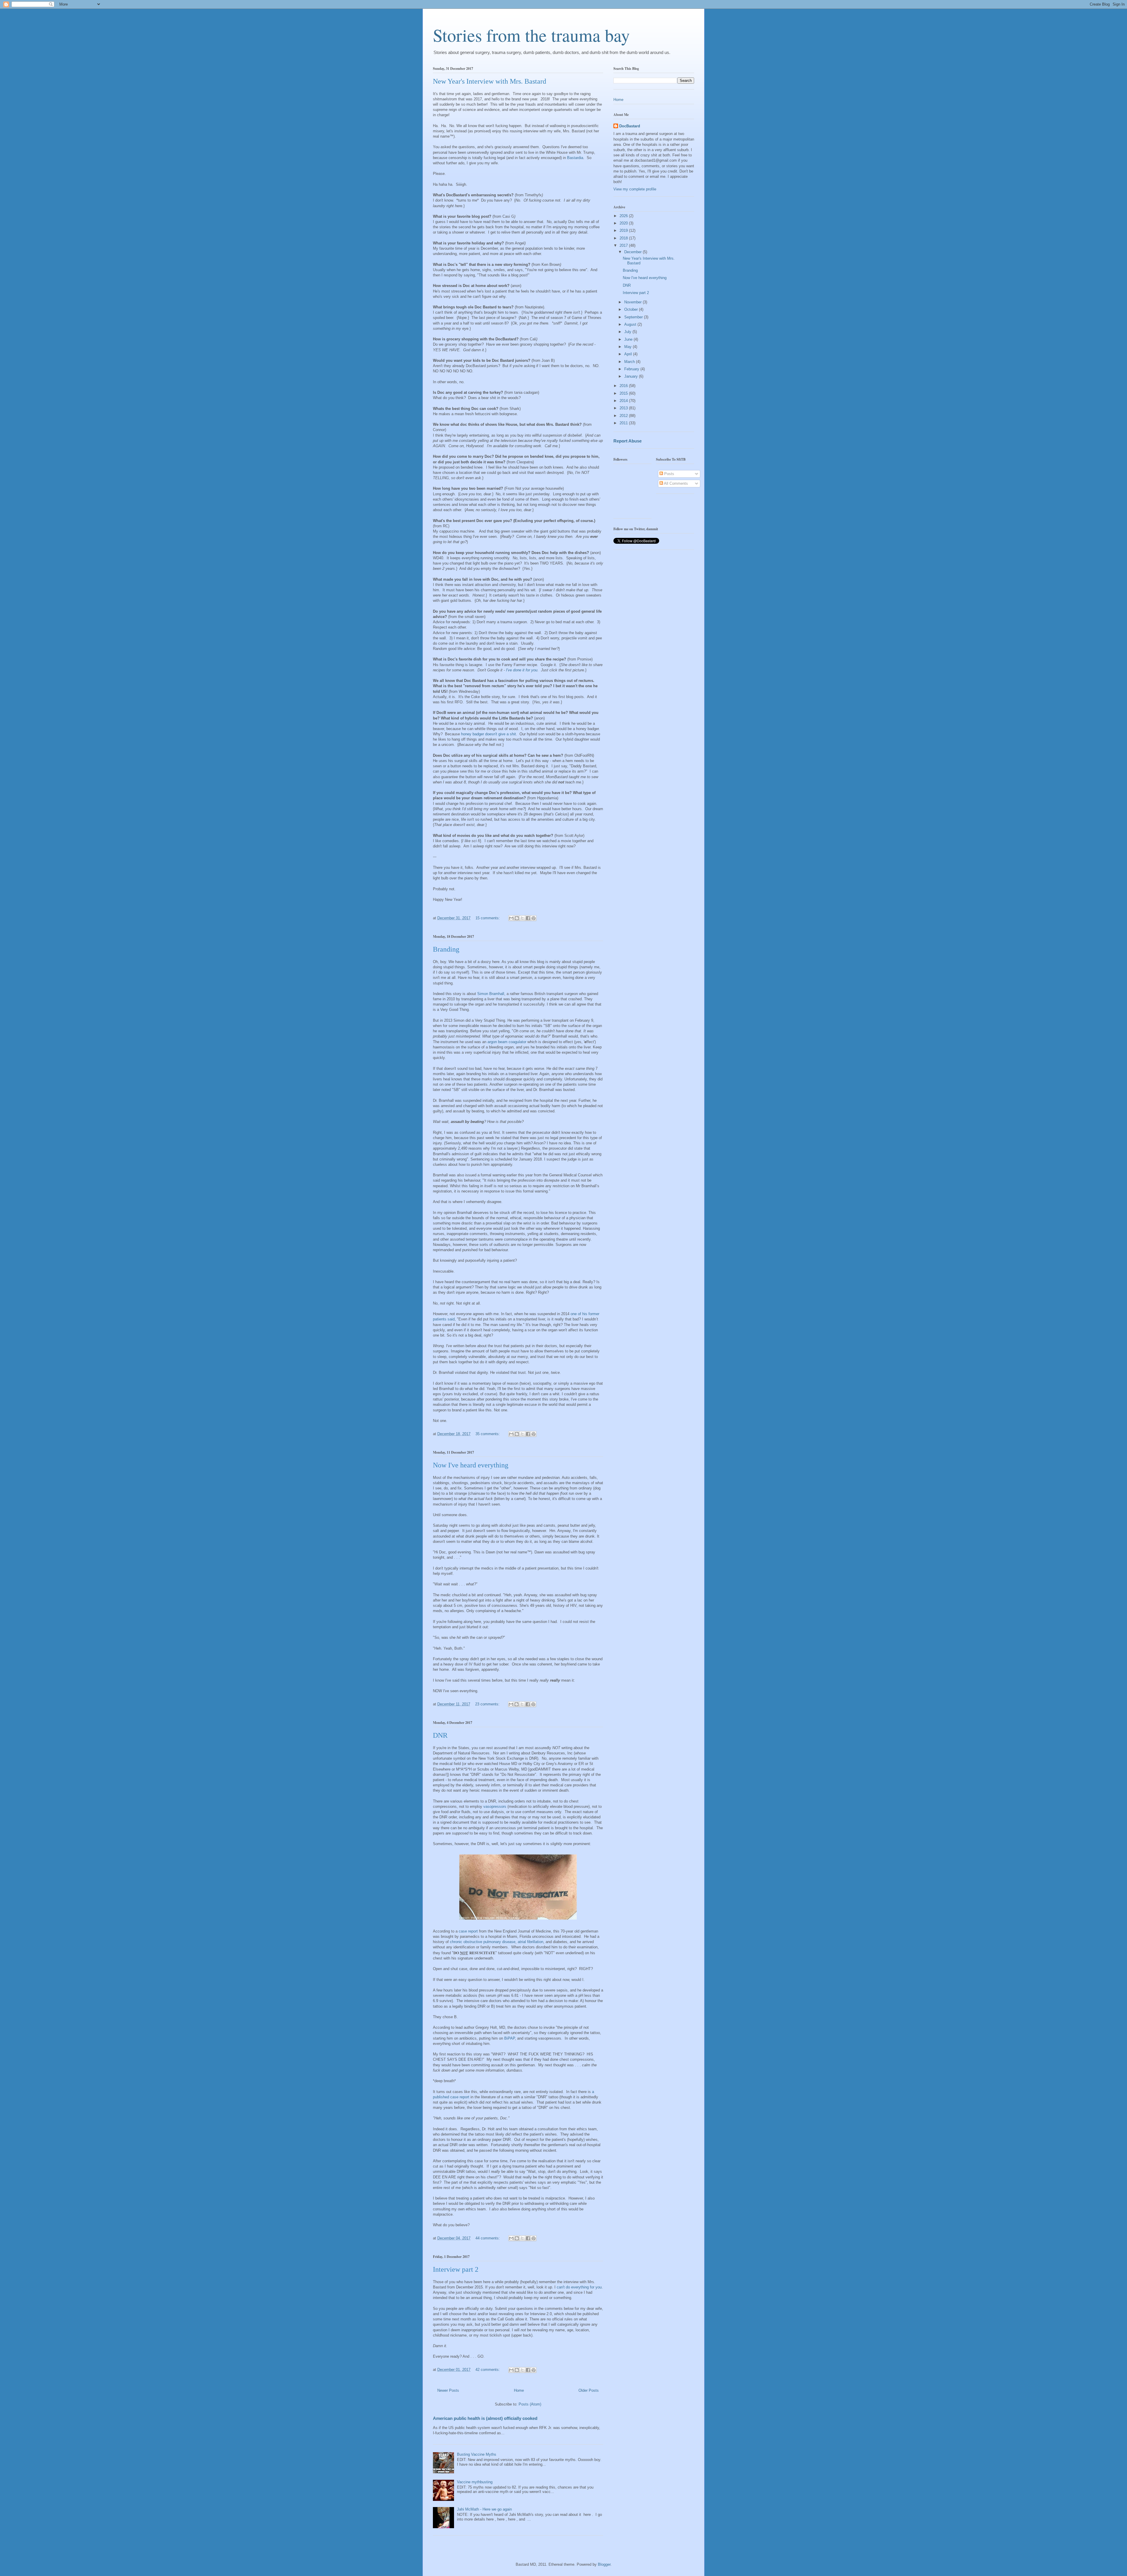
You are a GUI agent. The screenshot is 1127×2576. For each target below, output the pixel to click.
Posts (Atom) (530, 2404)
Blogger (604, 2564)
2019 (624, 230)
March (630, 362)
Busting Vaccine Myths (477, 2454)
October (632, 309)
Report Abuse (627, 441)
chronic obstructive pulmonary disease (483, 1942)
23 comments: (488, 1704)
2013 (624, 408)
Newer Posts (448, 2390)
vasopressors (495, 1806)
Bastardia (575, 158)
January (632, 376)
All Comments (675, 483)
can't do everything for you (579, 2287)
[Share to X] (522, 918)
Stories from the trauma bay (531, 35)
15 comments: (488, 918)
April (629, 354)
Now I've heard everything (471, 1465)
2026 (624, 216)
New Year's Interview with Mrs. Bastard (490, 81)
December (633, 252)
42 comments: (488, 2370)
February (632, 369)
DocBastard (630, 126)
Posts (669, 474)
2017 (624, 245)
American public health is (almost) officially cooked (485, 2418)
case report (468, 1931)
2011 (624, 423)
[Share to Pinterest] (534, 918)
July (628, 332)
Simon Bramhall (491, 994)
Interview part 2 (456, 2269)
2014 (624, 401)
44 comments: (488, 2238)
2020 (624, 223)
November (633, 302)
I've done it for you (522, 670)
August (631, 324)
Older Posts (589, 2390)
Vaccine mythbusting (475, 2482)
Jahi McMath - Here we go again (484, 2509)
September (634, 317)
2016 (624, 386)
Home (519, 2390)
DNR (440, 1735)
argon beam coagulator (507, 1042)
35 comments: (488, 1434)
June (629, 339)
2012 (624, 416)
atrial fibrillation (530, 1942)
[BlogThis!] (517, 918)
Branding (446, 949)
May (629, 347)
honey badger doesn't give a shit (489, 734)
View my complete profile (635, 189)
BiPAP (509, 2038)
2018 (624, 238)
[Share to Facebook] (528, 918)
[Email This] (511, 918)
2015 (624, 393)
